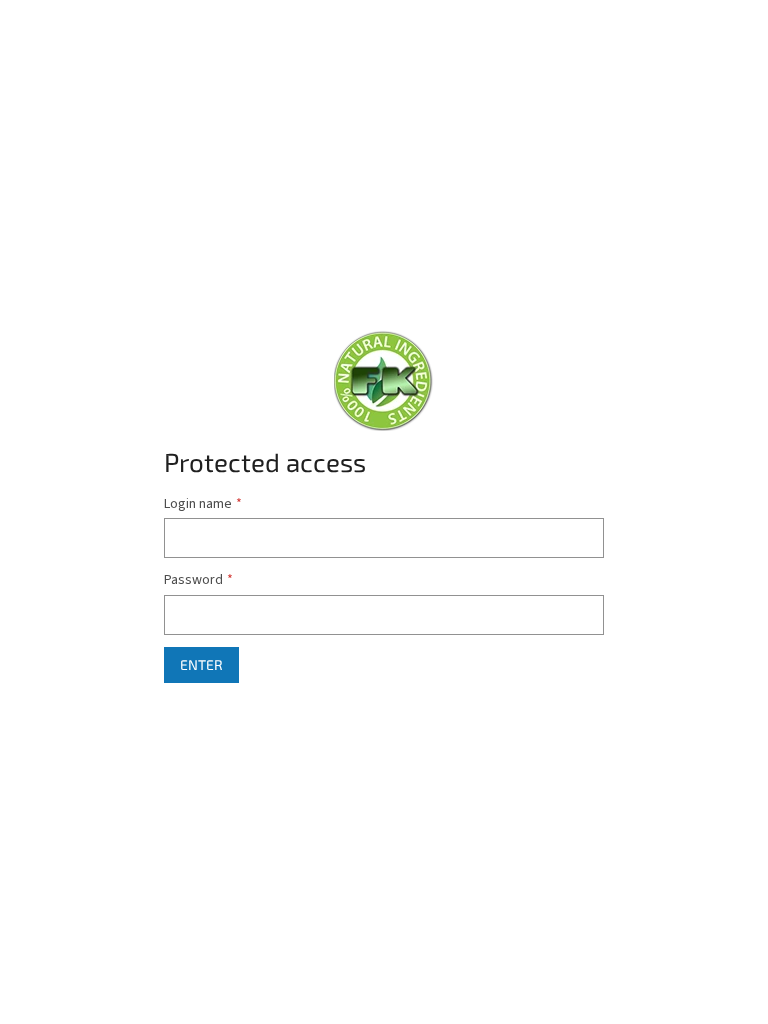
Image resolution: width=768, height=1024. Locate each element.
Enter (201, 664)
